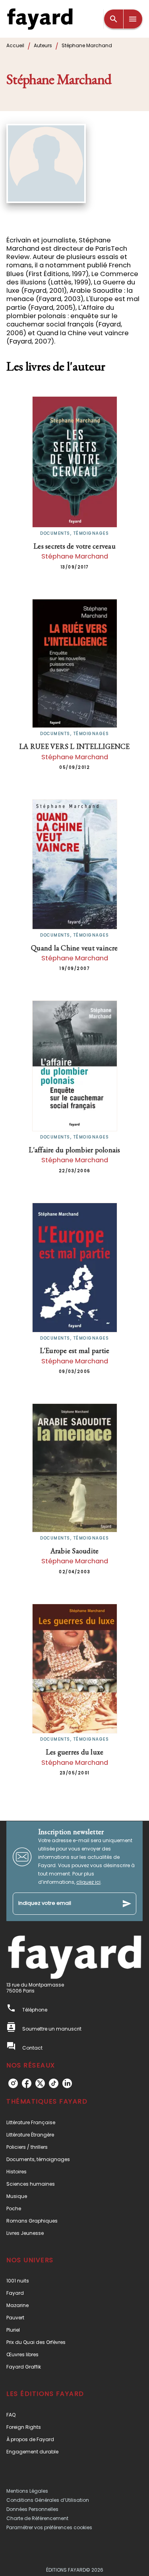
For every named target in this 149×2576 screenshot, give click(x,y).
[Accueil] (40, 19)
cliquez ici (88, 1882)
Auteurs (43, 45)
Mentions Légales (27, 2491)
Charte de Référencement (37, 2518)
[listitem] (13, 2083)
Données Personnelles (32, 2509)
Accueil (15, 45)
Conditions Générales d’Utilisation (48, 2500)
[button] (74, 2122)
